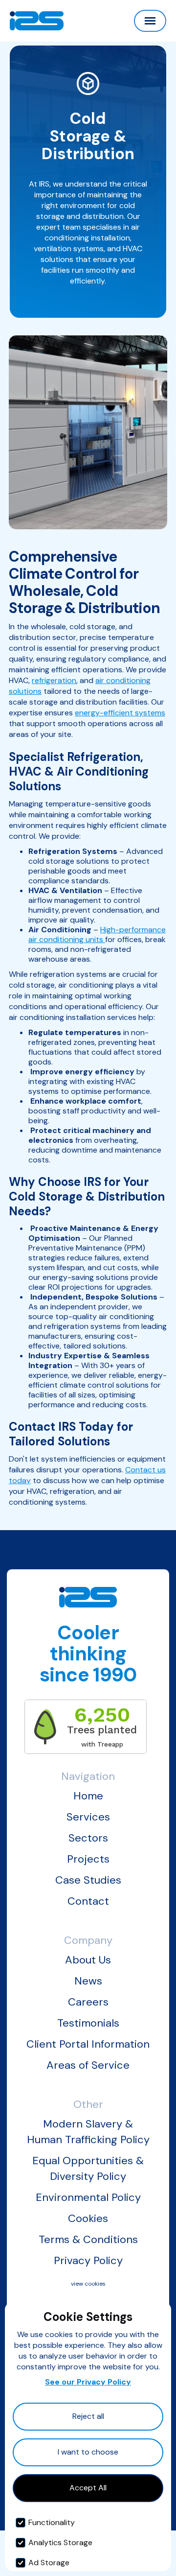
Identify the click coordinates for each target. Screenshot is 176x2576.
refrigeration (54, 680)
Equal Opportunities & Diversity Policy (88, 2168)
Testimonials (88, 2023)
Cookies (88, 2218)
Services (88, 1817)
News (88, 1981)
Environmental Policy (88, 2197)
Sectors (88, 1838)
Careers (88, 2002)
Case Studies (88, 1880)
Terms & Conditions (88, 2239)
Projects (88, 1859)
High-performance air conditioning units (97, 934)
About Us (88, 1960)
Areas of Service (88, 2065)
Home (88, 1796)
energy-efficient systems (120, 713)
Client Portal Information (88, 2044)
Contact (88, 1901)
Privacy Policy (88, 2260)
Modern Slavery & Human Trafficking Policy (88, 2132)
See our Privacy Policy (88, 2382)
